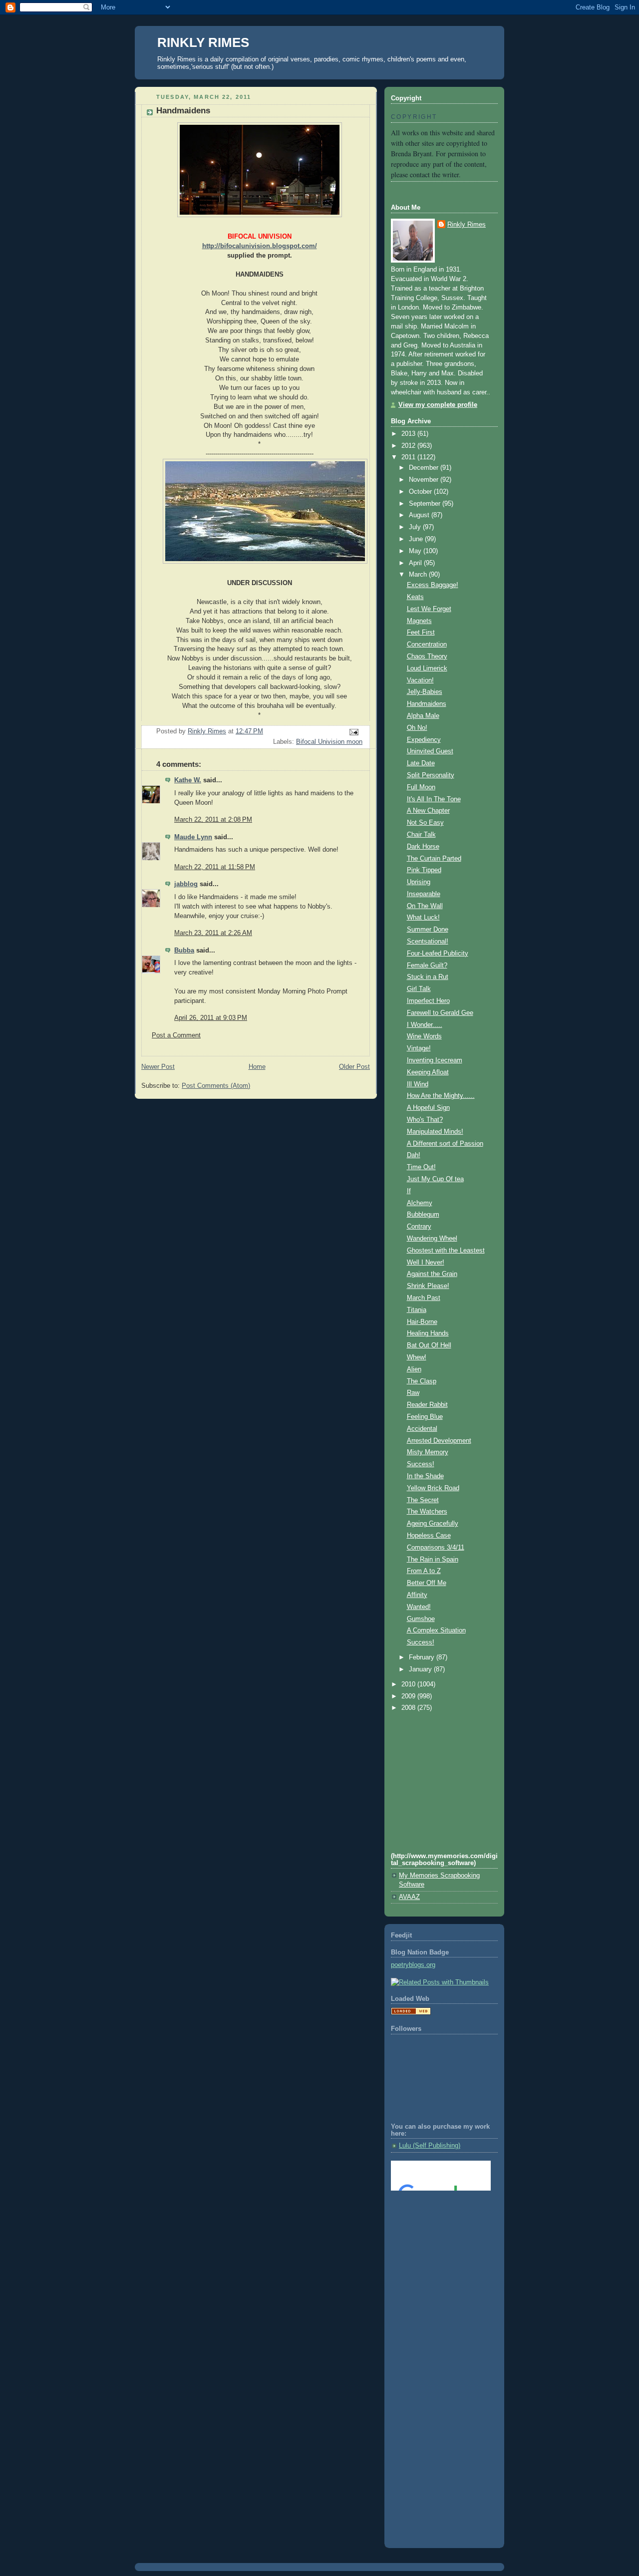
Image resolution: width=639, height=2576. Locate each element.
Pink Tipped (424, 870)
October (421, 492)
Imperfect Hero (428, 1001)
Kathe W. (188, 780)
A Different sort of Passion (445, 1144)
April (416, 563)
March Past (424, 1298)
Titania (417, 1310)
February (423, 1657)
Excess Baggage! (433, 585)
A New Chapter (428, 811)
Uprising (419, 882)
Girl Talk (419, 989)
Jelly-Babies (425, 692)
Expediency (424, 740)
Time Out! (421, 1167)
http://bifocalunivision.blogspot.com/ (260, 246)
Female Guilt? (427, 966)
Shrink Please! (428, 1286)
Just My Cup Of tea (435, 1179)
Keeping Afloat (428, 1072)
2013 (409, 434)
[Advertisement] (436, 2239)
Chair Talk (421, 835)
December (425, 468)
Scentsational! (428, 942)
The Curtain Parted (434, 859)
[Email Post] (353, 732)
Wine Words (424, 1036)
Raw (413, 1393)
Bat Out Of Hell (429, 1345)
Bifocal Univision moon (329, 742)
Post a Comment (176, 1035)
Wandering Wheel (432, 1239)
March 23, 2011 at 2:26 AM (213, 933)
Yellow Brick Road (433, 1488)
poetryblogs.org (413, 1965)
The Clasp (422, 1381)
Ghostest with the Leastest (446, 1251)
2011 (409, 457)
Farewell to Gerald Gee (440, 1013)
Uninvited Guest (430, 751)
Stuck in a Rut (428, 977)
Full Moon (421, 787)
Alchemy (420, 1203)
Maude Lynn (193, 837)
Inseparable (424, 894)
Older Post (354, 1067)
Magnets (419, 621)
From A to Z (424, 1571)
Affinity (417, 1595)
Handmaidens (427, 704)
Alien (414, 1369)
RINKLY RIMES (203, 42)
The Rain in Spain (433, 1560)
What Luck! (423, 918)
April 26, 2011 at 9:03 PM (211, 1018)
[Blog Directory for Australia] (411, 2013)
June (417, 539)
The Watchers (427, 1512)
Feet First (421, 633)
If (409, 1191)
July (416, 527)
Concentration (427, 644)
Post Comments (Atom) (216, 1086)
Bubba (184, 951)
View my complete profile (438, 405)
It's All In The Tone (434, 799)
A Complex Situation (436, 1630)
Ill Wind (418, 1084)
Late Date (421, 763)
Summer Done (428, 930)
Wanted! (419, 1607)
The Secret (423, 1500)
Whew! (417, 1357)
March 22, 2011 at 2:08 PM (213, 820)
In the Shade (425, 1476)
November (425, 480)
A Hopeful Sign (428, 1108)
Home (257, 1067)
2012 (409, 446)
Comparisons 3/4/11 (436, 1548)
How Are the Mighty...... (441, 1096)
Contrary (419, 1227)
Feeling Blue (425, 1417)
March (419, 575)
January (421, 1669)
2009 (409, 1696)
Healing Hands (428, 1333)
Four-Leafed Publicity (438, 954)
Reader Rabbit (427, 1405)
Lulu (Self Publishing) (430, 2146)
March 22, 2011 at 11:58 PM (215, 867)
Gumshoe (421, 1619)
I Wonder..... (425, 1025)
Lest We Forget (429, 609)
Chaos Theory (427, 656)
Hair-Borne (422, 1322)
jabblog (186, 884)
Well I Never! (426, 1263)
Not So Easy (425, 823)
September (426, 504)
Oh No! (417, 728)
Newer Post (158, 1067)
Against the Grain (432, 1274)
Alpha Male (423, 716)
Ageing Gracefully (433, 1524)
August (420, 515)
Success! (421, 1464)
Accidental (422, 1429)
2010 (409, 1684)
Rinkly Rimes (467, 225)
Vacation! (420, 680)
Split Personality (431, 775)
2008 (409, 1708)
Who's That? (425, 1120)
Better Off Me (427, 1583)
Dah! (414, 1155)
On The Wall (425, 906)
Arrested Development (439, 1441)
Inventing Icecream (435, 1060)
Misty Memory (428, 1452)
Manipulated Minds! (435, 1132)
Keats (415, 597)
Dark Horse (423, 847)
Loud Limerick (427, 668)
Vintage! (419, 1048)
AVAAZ (409, 1897)
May (416, 551)
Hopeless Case (429, 1536)
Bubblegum (423, 1215)
